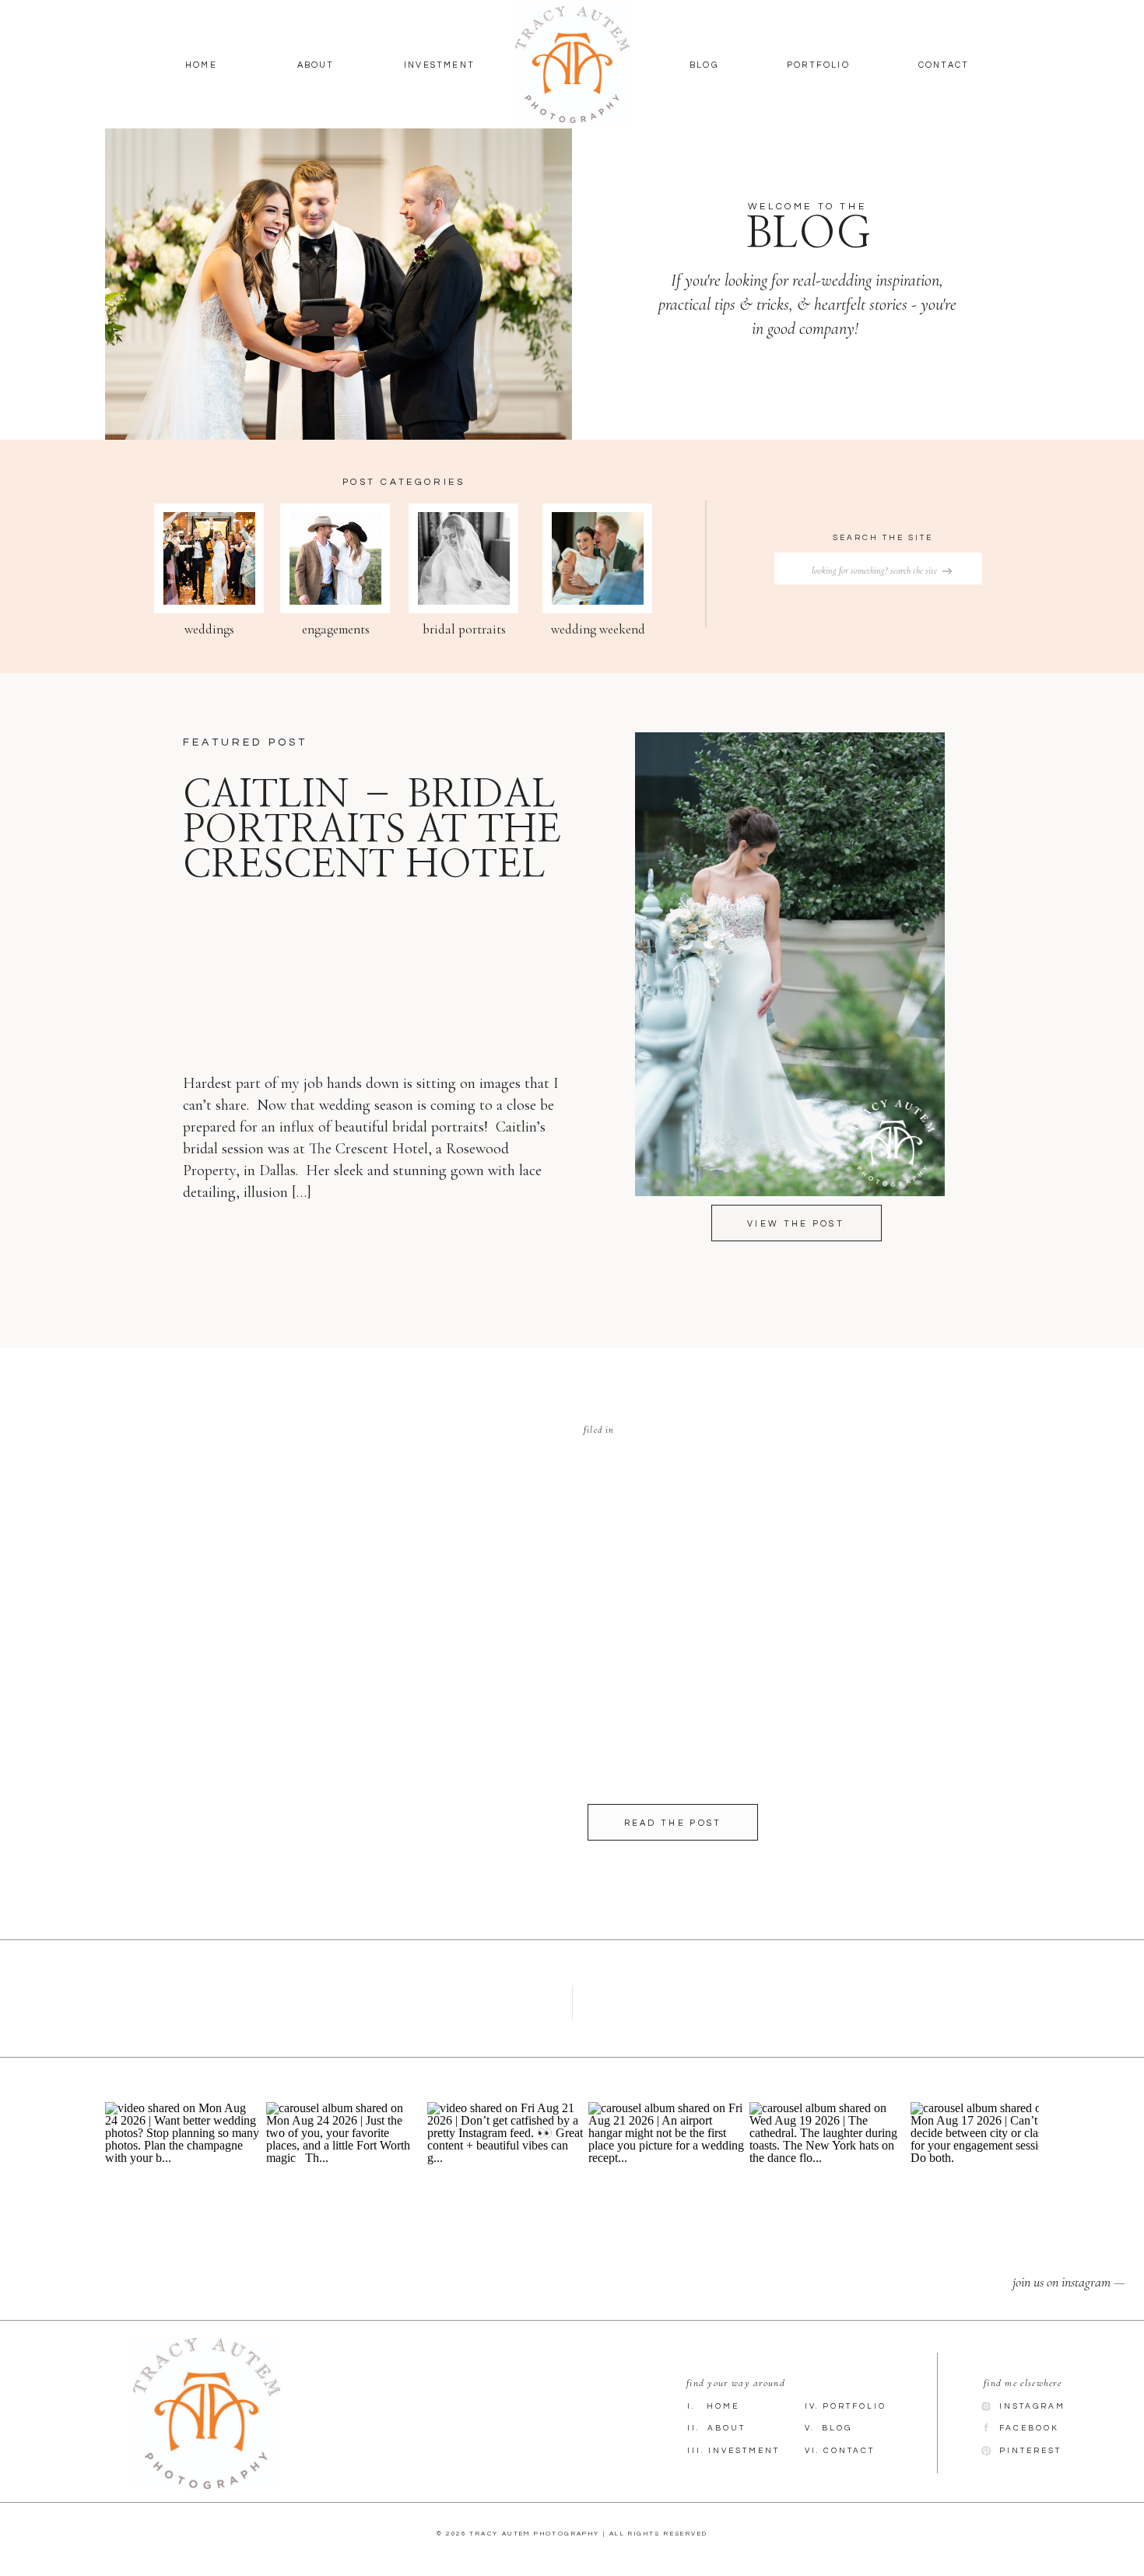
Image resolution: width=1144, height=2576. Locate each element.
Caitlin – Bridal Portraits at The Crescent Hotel (372, 830)
